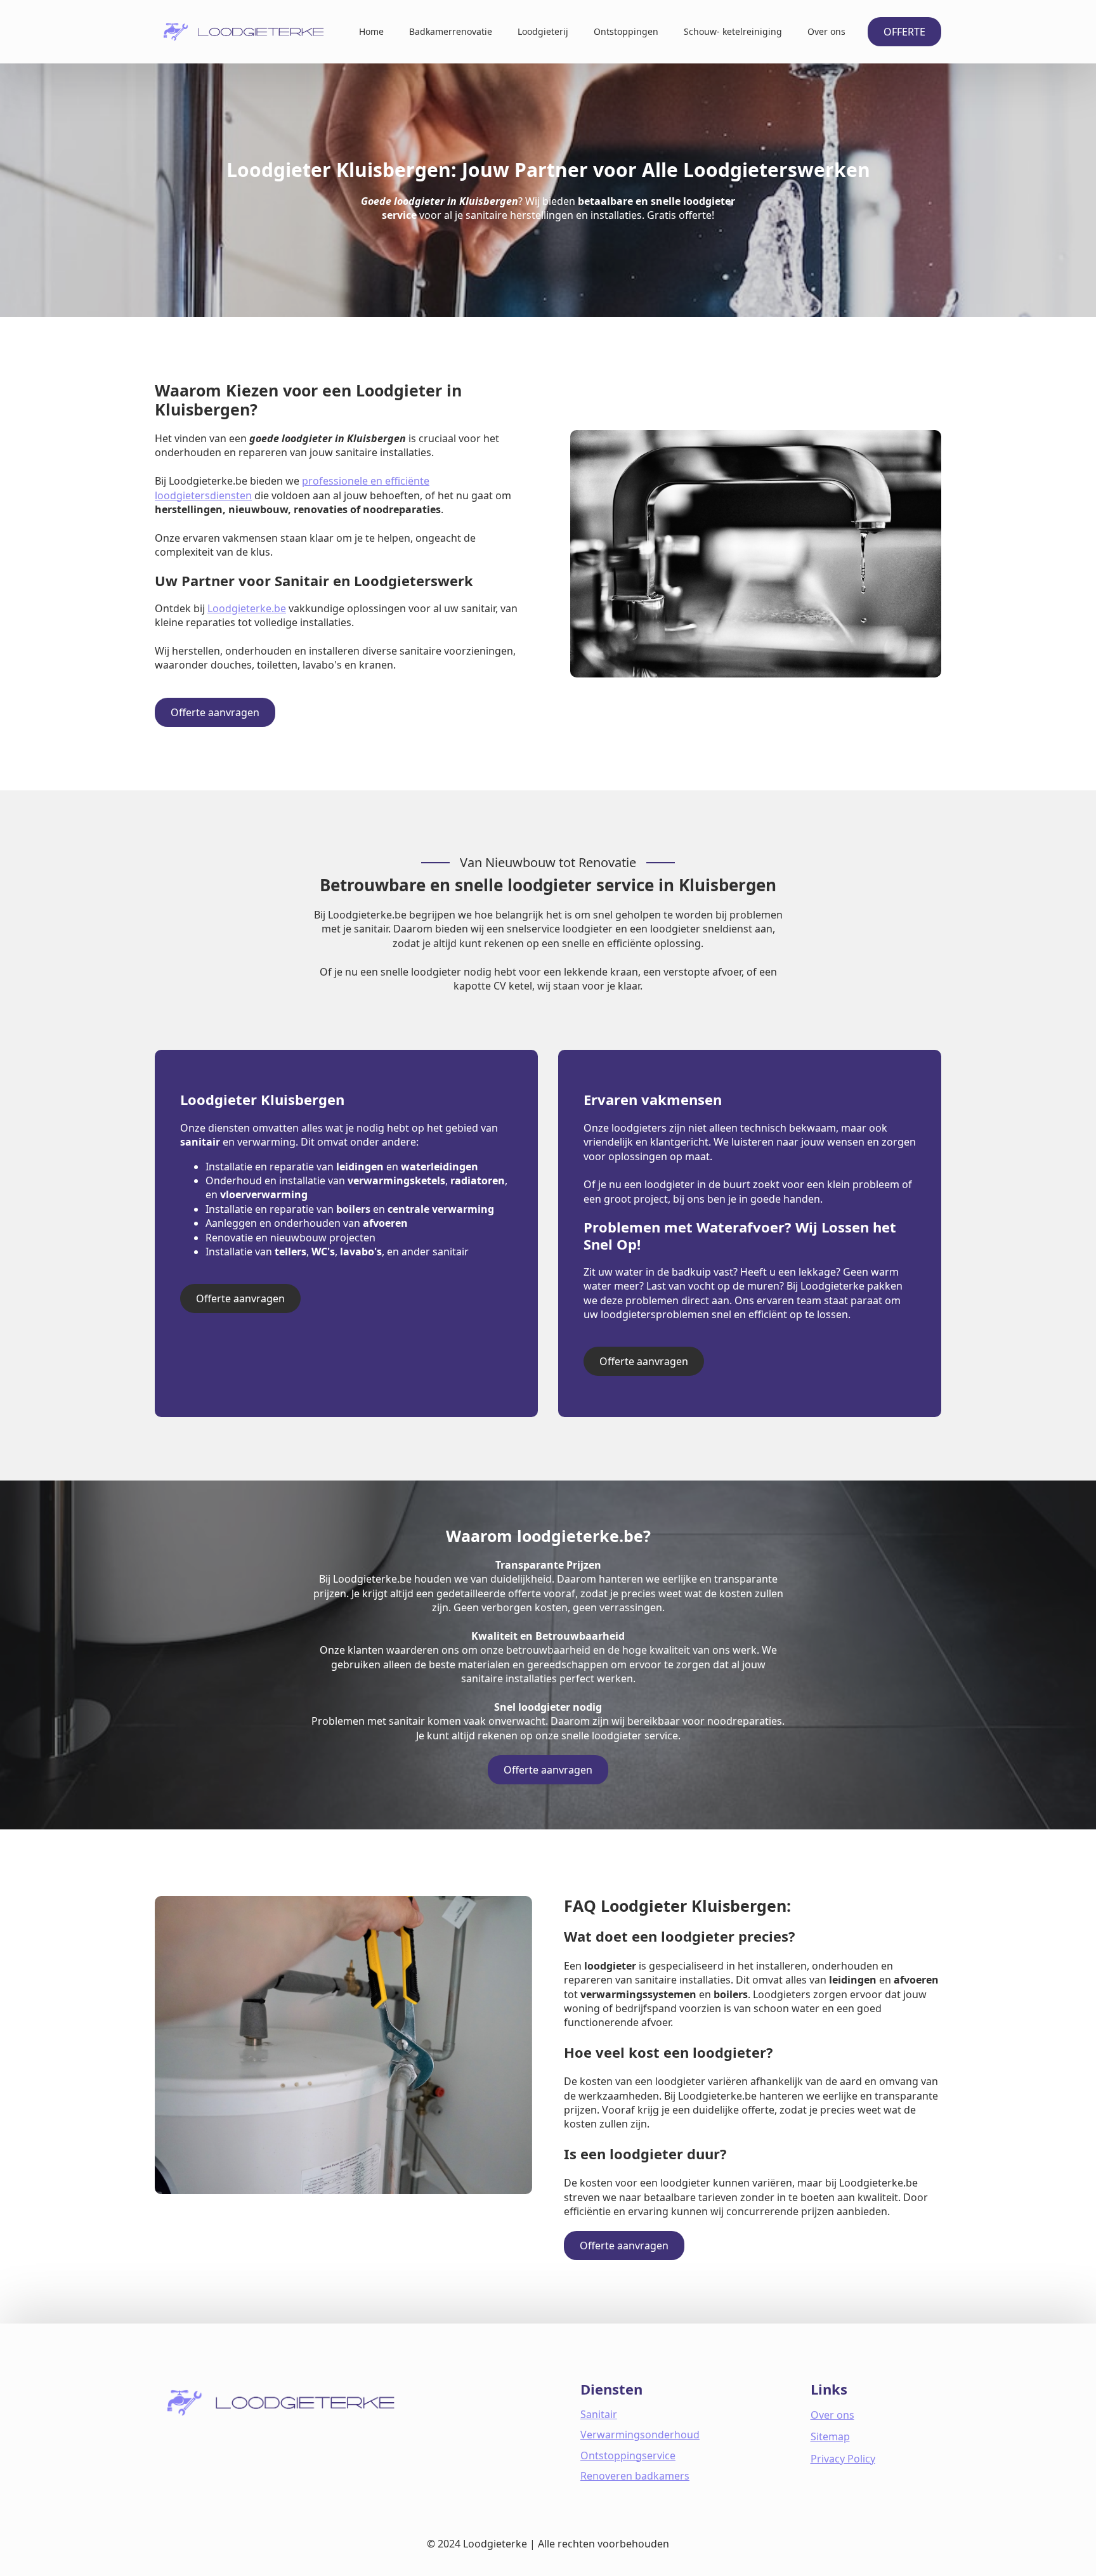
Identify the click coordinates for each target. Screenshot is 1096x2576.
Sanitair (599, 2414)
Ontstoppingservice (628, 2455)
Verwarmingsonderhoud (640, 2435)
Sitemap (830, 2436)
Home (371, 31)
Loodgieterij (543, 31)
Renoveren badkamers (635, 2476)
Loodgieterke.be (247, 608)
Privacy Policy (843, 2459)
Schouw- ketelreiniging (733, 31)
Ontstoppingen (626, 31)
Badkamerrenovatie (451, 31)
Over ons (826, 31)
